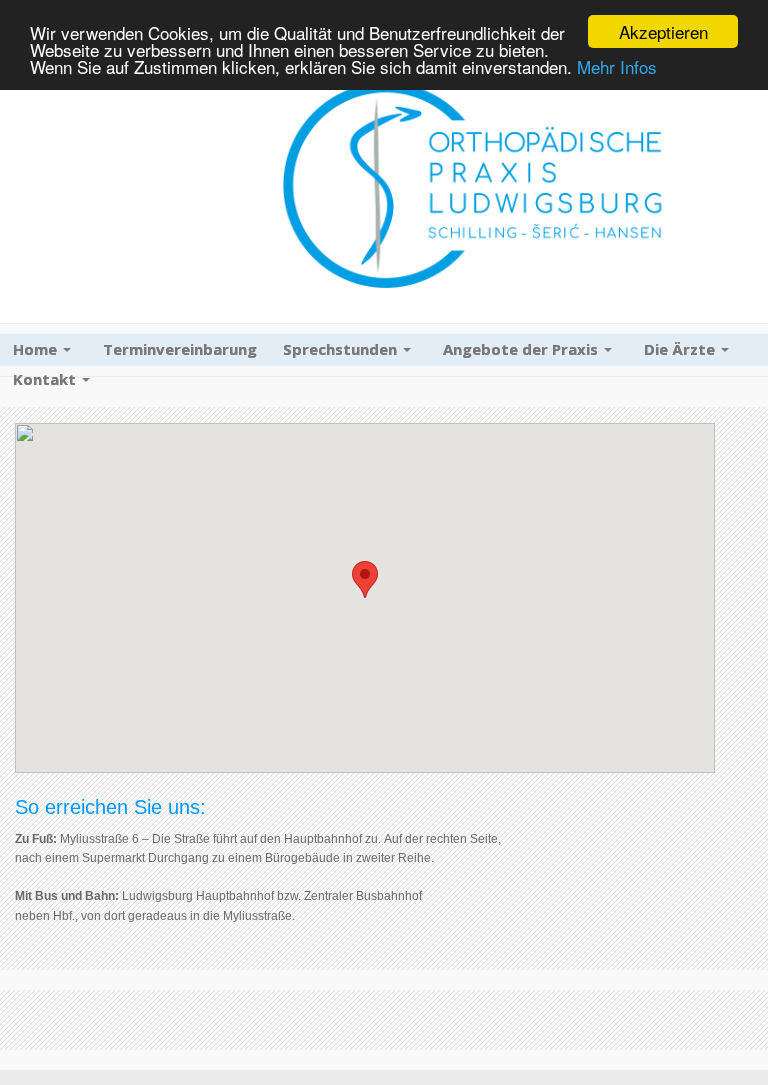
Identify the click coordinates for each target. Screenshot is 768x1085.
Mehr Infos (617, 66)
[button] (365, 579)
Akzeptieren (663, 31)
